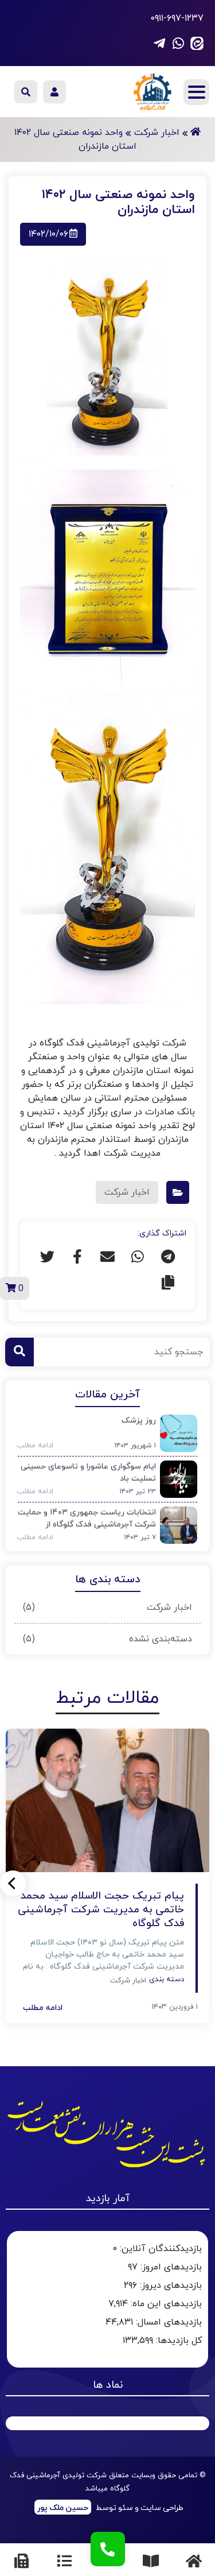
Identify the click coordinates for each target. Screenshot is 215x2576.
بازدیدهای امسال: (167, 2322)
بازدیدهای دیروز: (169, 2286)
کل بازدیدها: (177, 2341)
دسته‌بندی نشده (161, 1639)
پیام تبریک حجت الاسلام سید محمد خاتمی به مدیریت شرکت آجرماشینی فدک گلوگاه (101, 1910)
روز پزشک (139, 1421)
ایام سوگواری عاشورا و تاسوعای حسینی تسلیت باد (88, 1473)
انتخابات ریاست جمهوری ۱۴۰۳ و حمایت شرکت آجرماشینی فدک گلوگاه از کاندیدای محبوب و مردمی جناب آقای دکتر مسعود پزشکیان (87, 1520)
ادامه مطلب (31, 1446)
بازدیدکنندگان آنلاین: (159, 2249)
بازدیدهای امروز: (170, 2267)
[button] (13, 1883)
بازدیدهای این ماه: (165, 2304)
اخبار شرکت (169, 1607)
